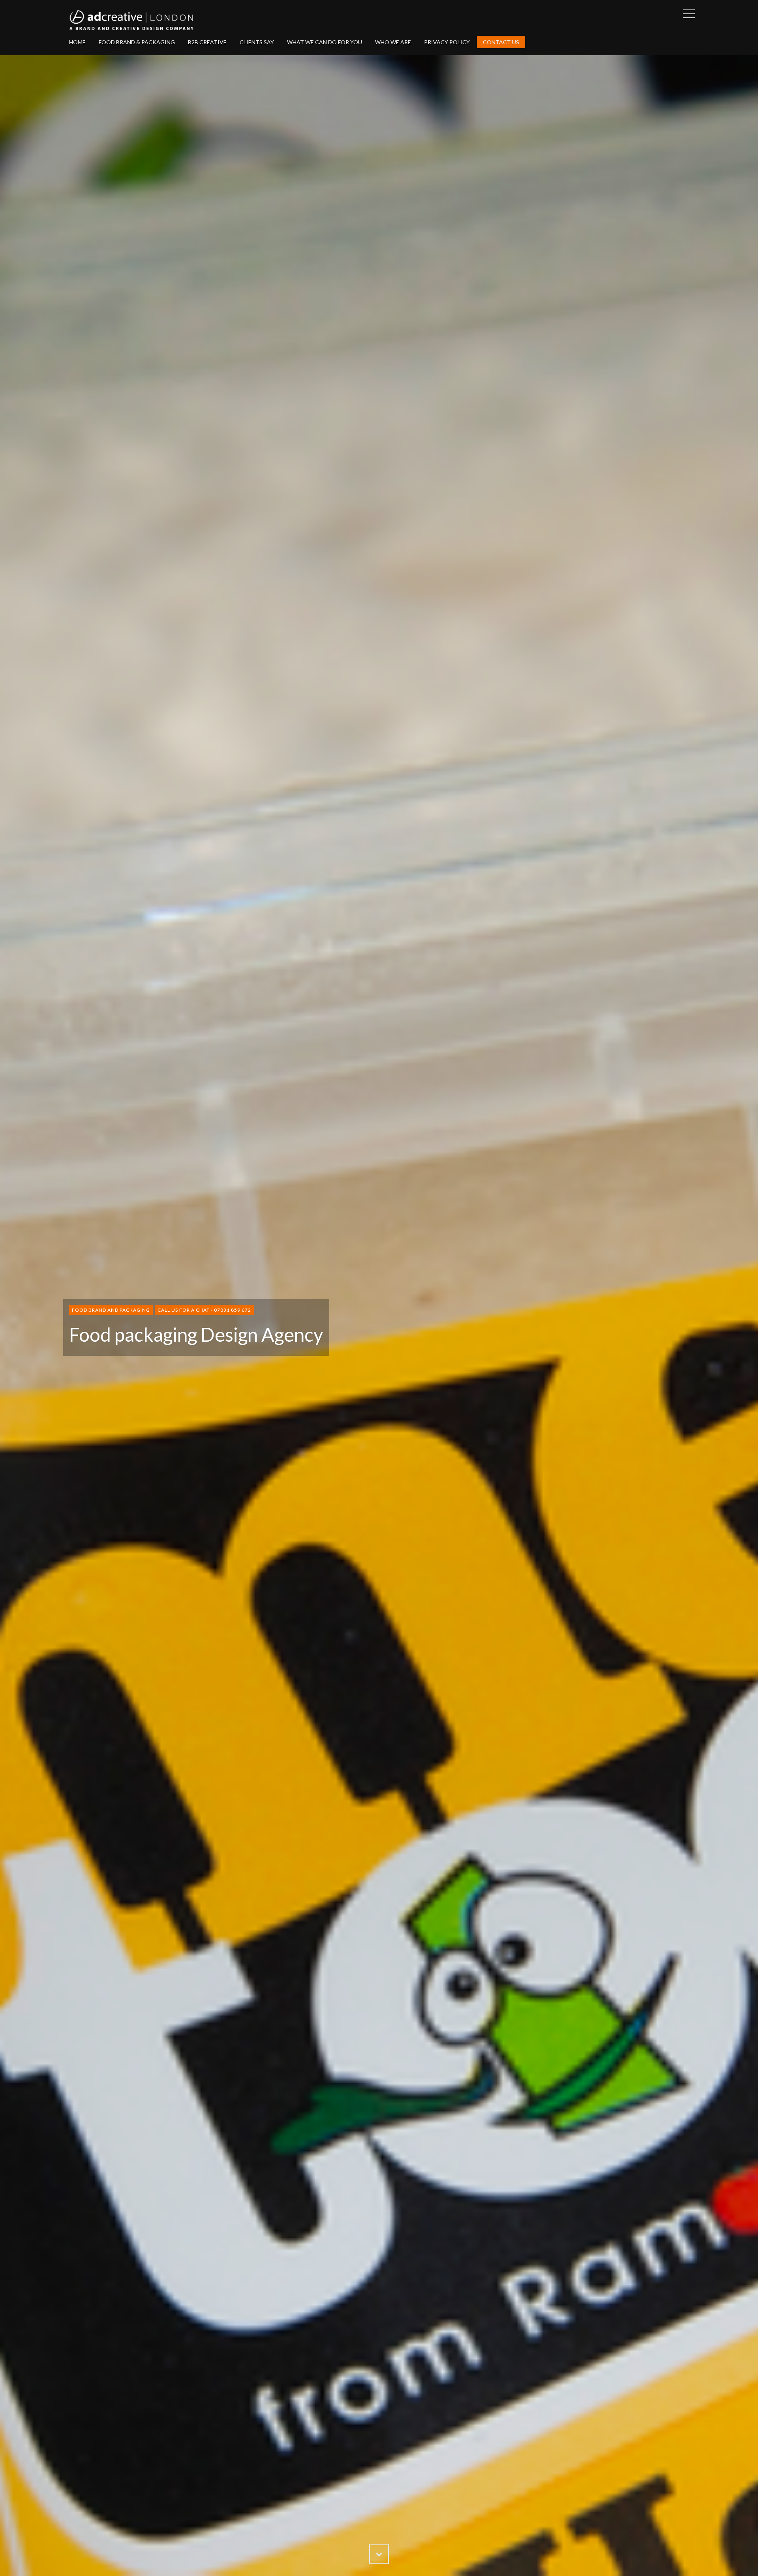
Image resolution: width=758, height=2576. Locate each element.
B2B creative (207, 42)
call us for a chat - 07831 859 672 (204, 1310)
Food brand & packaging (137, 42)
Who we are (393, 42)
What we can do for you (325, 42)
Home (77, 42)
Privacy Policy (447, 42)
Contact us (501, 42)
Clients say (257, 42)
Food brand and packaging (111, 1310)
